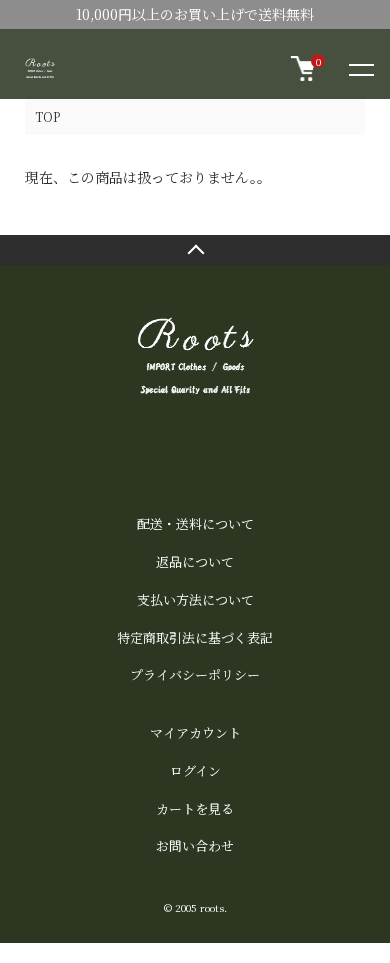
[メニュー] (360, 69)
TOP (47, 116)
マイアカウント (195, 732)
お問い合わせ (195, 845)
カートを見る (195, 808)
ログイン (195, 770)
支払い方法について (195, 599)
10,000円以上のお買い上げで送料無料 (195, 14)
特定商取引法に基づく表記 (195, 637)
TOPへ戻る (195, 250)
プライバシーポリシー (195, 674)
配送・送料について (195, 523)
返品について (195, 561)
